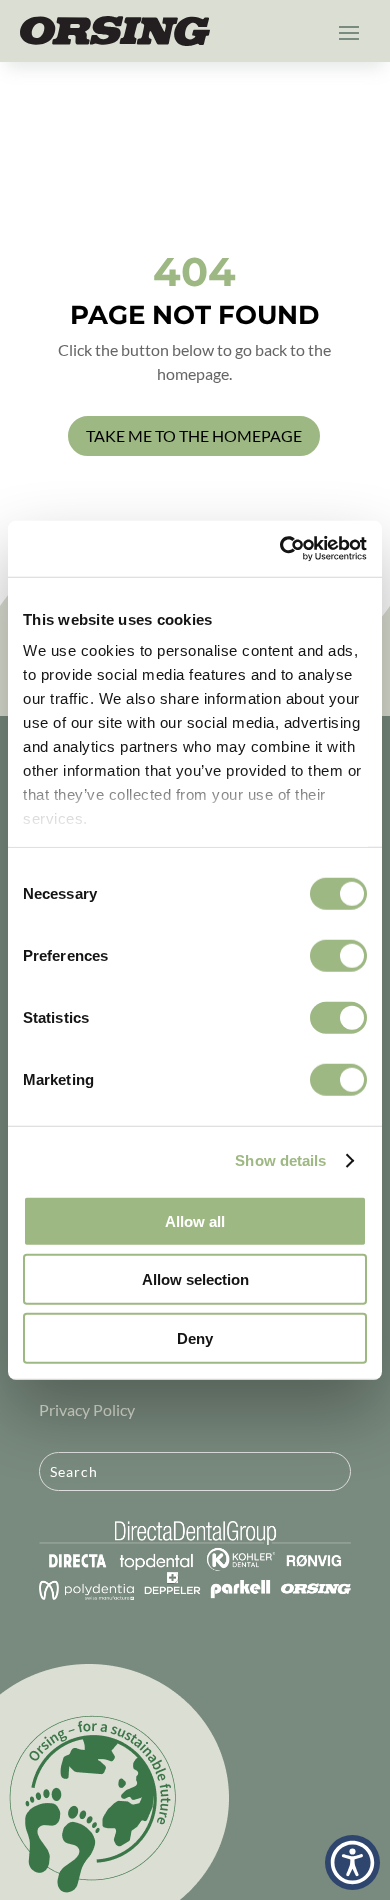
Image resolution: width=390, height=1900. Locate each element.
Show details (280, 1160)
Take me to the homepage (194, 435)
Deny (195, 1337)
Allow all (195, 1220)
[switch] (338, 955)
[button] (352, 1862)
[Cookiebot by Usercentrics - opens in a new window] (280, 549)
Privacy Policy (87, 1409)
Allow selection (195, 1279)
